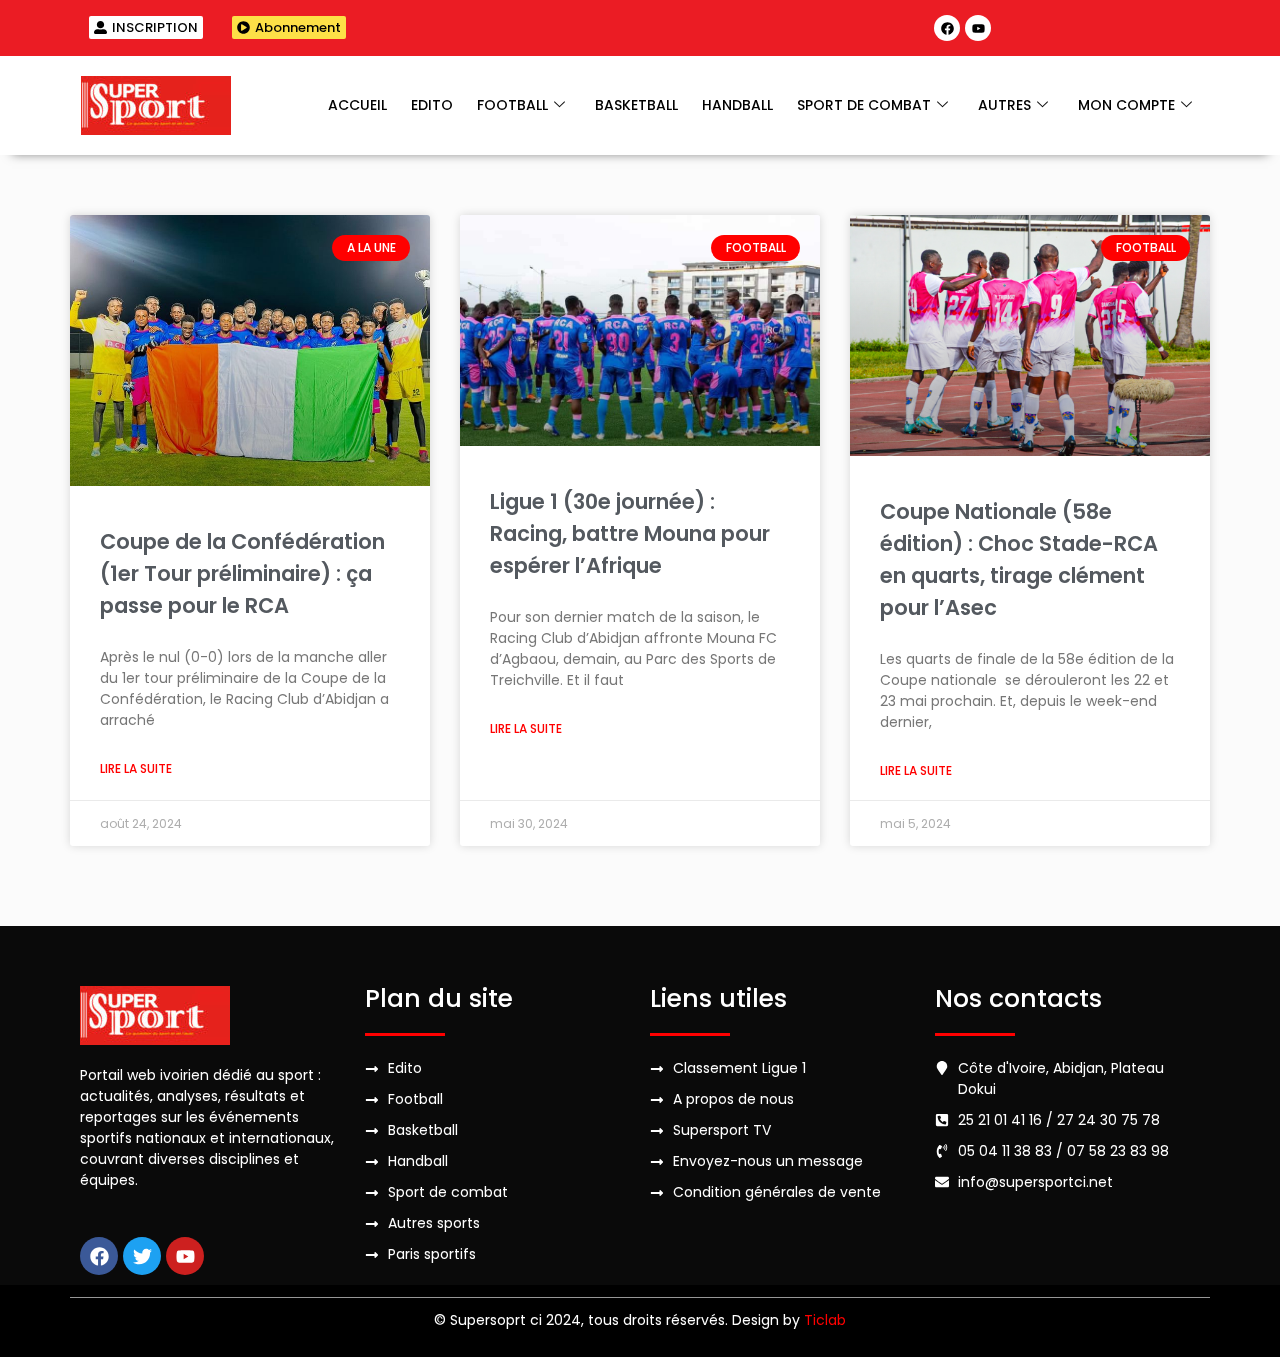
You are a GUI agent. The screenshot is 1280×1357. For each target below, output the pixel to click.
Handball (737, 105)
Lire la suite (136, 768)
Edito (432, 105)
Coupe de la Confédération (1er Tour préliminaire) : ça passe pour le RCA (242, 573)
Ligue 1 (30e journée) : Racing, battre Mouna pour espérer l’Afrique (630, 533)
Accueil (357, 105)
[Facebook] (947, 28)
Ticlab (825, 1320)
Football (512, 105)
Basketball (636, 105)
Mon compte (1126, 105)
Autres (1004, 105)
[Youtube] (978, 28)
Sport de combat (864, 105)
